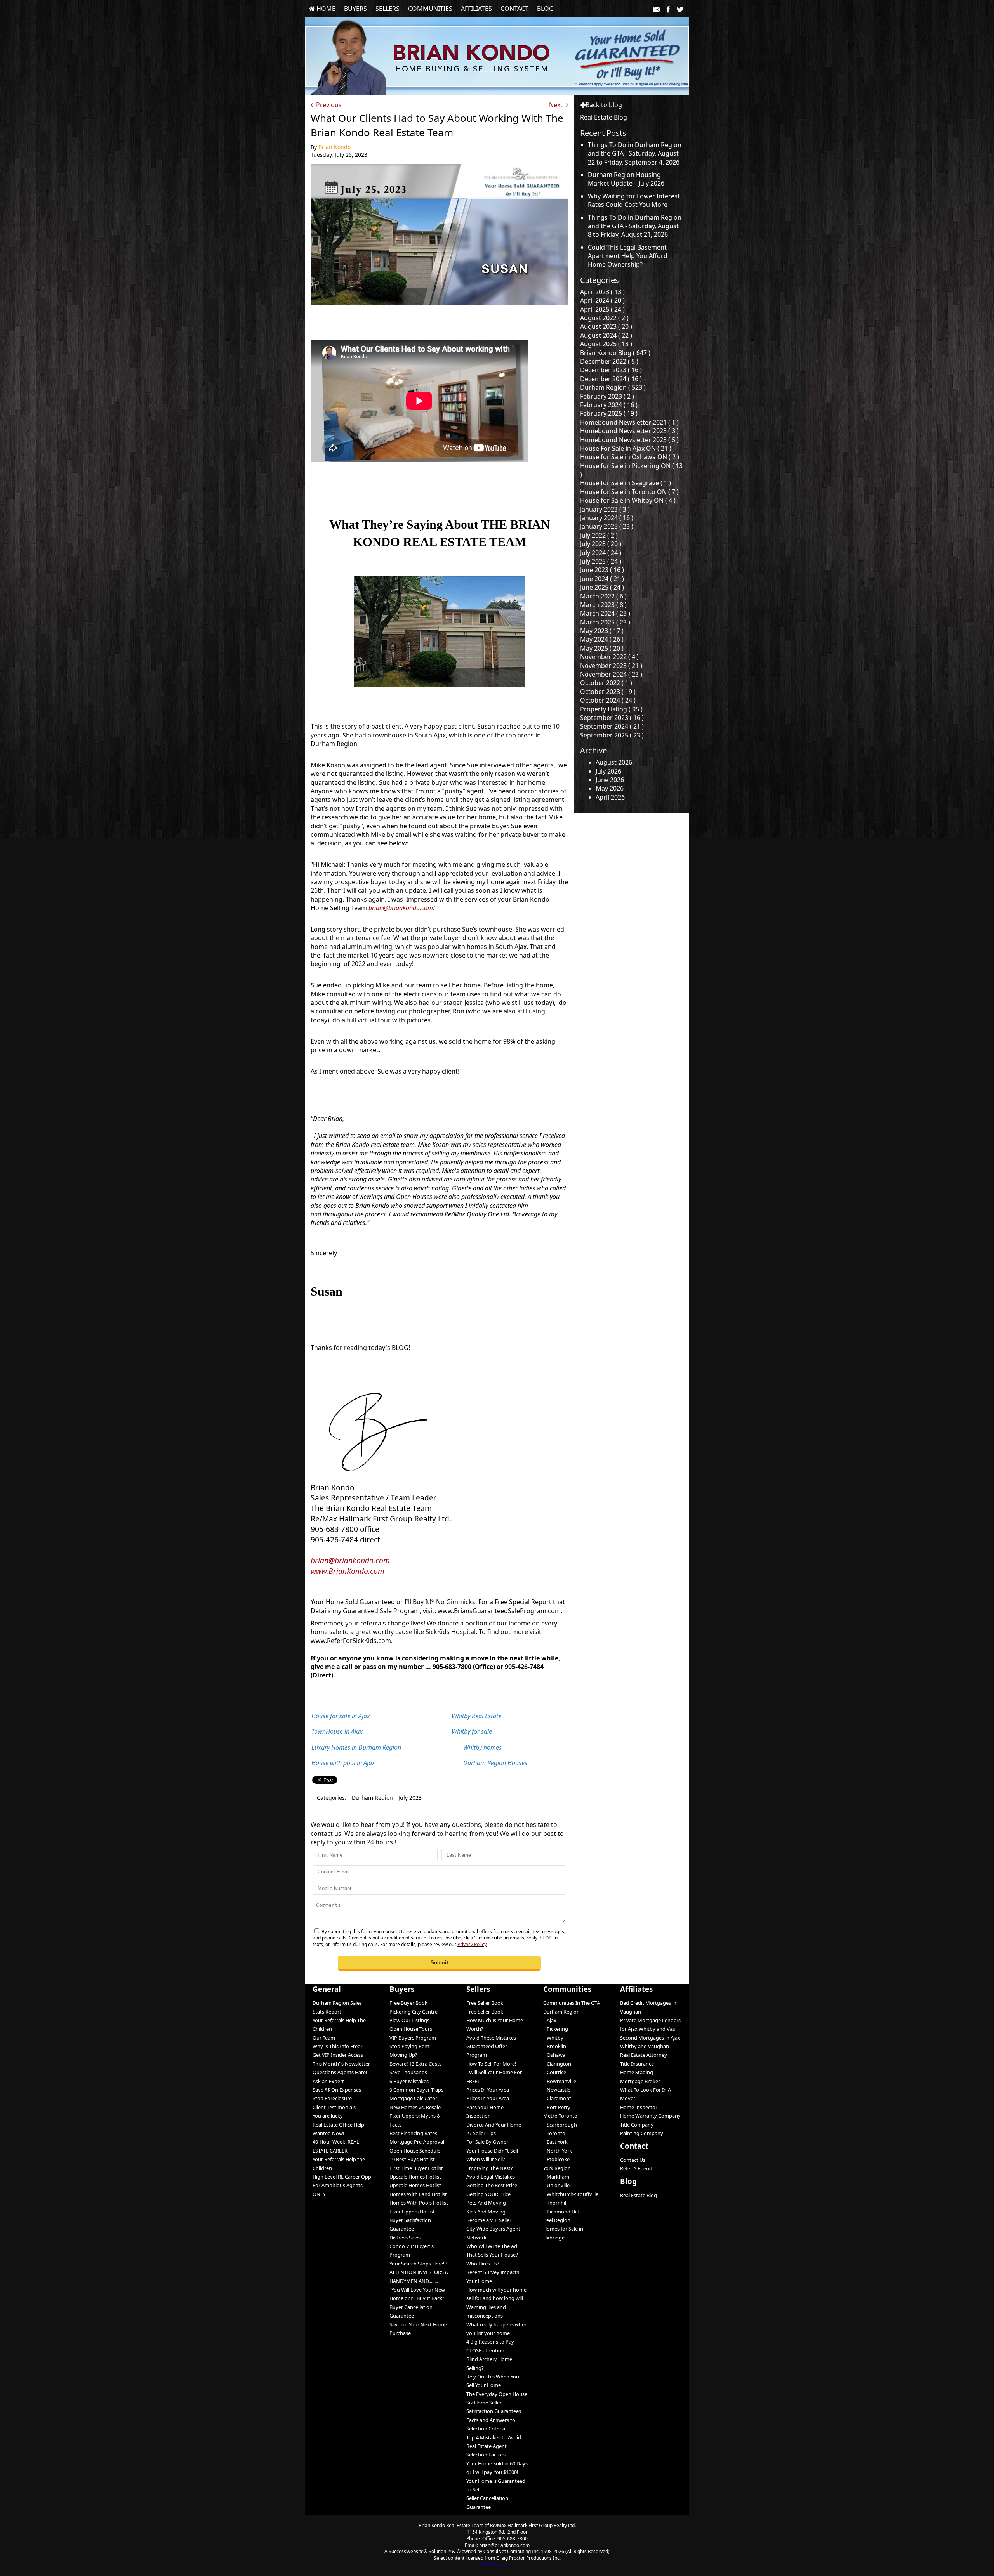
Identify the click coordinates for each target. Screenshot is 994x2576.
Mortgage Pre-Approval (417, 2142)
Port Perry (557, 2107)
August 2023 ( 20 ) (606, 326)
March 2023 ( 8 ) (603, 605)
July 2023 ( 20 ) (601, 544)
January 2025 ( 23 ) (607, 526)
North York (558, 2151)
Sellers (388, 9)
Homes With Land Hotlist (418, 2194)
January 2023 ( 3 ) (605, 509)
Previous (327, 105)
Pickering (556, 2029)
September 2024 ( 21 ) (612, 726)
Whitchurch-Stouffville (571, 2194)
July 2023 (410, 1798)
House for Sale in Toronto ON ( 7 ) (629, 492)
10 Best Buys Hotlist (412, 2159)
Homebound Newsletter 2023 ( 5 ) (629, 440)
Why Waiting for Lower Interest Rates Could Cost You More (634, 200)
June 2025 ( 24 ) (602, 587)
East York (555, 2142)
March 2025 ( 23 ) (605, 622)
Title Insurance (637, 2064)
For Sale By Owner (487, 2142)
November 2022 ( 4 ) (609, 657)
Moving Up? (403, 2055)
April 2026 (610, 797)
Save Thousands (408, 2072)
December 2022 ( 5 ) (609, 361)
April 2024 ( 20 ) (602, 300)
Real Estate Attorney (644, 2055)
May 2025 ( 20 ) (602, 648)
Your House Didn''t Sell (492, 2151)
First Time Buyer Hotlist (416, 2168)
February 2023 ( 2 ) (607, 396)
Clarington (557, 2064)
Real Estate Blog (639, 2195)
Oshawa (554, 2055)
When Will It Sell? (486, 2159)
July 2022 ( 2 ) (599, 535)
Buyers (355, 9)
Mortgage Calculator (413, 2098)
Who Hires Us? (483, 2264)
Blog (545, 9)
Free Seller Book (485, 2003)
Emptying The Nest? (490, 2168)
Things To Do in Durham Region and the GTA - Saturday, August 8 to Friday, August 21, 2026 (635, 226)
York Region (557, 2168)
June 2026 (610, 780)
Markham (556, 2177)
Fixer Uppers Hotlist (412, 2212)
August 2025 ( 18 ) (606, 344)
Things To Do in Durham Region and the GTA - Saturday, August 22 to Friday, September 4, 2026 (635, 154)
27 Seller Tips (481, 2133)
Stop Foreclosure (332, 2098)
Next (557, 105)
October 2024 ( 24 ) (608, 700)
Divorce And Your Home (494, 2125)
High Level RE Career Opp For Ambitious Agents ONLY (342, 2185)
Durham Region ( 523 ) (613, 387)
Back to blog (604, 105)
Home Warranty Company (650, 2116)
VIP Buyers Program (413, 2038)
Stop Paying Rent (409, 2046)
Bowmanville (560, 2081)
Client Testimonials (334, 2107)
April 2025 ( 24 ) (602, 309)
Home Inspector (639, 2107)
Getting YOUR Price (488, 2194)
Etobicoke (556, 2159)
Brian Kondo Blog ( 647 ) (615, 353)
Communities (430, 9)
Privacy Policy (472, 1944)
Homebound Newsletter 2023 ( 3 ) (629, 431)
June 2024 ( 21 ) (602, 579)
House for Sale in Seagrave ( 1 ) (626, 483)
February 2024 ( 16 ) (609, 405)
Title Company (637, 2125)
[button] (439, 1963)
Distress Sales (405, 2238)
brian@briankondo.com (401, 908)
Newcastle (557, 2090)
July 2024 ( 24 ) (601, 553)
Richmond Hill (561, 2212)
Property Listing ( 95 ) (611, 709)
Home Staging (637, 2072)
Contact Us (633, 2160)
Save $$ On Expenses (337, 2090)
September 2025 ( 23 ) (612, 735)
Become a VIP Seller (489, 2220)
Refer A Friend (636, 2168)
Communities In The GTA (572, 2003)
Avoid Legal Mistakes (491, 2177)
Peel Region (557, 2220)
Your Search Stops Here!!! (418, 2264)
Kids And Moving (486, 2212)
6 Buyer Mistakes (409, 2081)
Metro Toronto (560, 2116)
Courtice (555, 2072)
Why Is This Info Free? (338, 2046)
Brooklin (555, 2046)
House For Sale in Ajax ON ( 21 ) (626, 448)
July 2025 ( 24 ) (601, 561)
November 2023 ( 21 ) (611, 666)
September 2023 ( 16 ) (612, 718)
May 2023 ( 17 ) (602, 631)
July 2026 (608, 771)
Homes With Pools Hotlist (419, 2203)
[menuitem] (322, 9)
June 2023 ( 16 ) (602, 570)
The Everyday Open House (497, 2394)
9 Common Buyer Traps (416, 2090)
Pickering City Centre (414, 2012)
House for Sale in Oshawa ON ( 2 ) (630, 457)
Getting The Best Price (492, 2185)
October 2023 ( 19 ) (608, 692)
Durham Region (372, 1798)
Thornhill (555, 2203)
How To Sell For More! (491, 2064)
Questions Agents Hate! (340, 2072)
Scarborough (560, 2125)
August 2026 (614, 762)
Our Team (324, 2038)
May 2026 (610, 788)
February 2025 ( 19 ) (609, 413)
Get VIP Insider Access (338, 2055)
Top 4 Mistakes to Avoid (494, 2437)
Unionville (556, 2185)
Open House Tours (411, 2029)
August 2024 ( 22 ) (606, 335)
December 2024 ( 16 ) (611, 379)
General (327, 1989)
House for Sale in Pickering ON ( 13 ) (631, 470)
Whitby (553, 2038)
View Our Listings (409, 2020)
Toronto (554, 2133)
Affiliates (476, 9)
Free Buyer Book (408, 2003)
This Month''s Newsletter (341, 2064)
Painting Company (642, 2133)
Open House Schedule (415, 2151)
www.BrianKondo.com (348, 1571)
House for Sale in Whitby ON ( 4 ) (628, 500)
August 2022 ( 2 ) (604, 318)
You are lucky (328, 2116)
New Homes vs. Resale (415, 2107)
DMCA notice (497, 2565)
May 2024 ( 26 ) (602, 639)
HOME (325, 9)
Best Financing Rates (413, 2133)
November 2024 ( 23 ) (611, 674)
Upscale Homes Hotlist (415, 2177)
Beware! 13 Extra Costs (415, 2064)
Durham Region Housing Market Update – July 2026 (626, 179)
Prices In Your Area (488, 2090)
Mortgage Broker (640, 2081)
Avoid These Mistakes (491, 2038)
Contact (514, 9)
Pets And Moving (486, 2203)
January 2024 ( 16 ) (607, 518)
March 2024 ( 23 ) (605, 613)
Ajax (550, 2020)
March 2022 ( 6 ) (603, 596)
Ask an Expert (328, 2081)
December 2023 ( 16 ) (611, 370)
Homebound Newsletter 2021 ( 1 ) (629, 422)
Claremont (557, 2098)
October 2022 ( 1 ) (606, 683)
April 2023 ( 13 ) (602, 292)
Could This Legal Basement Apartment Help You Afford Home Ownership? (628, 256)
